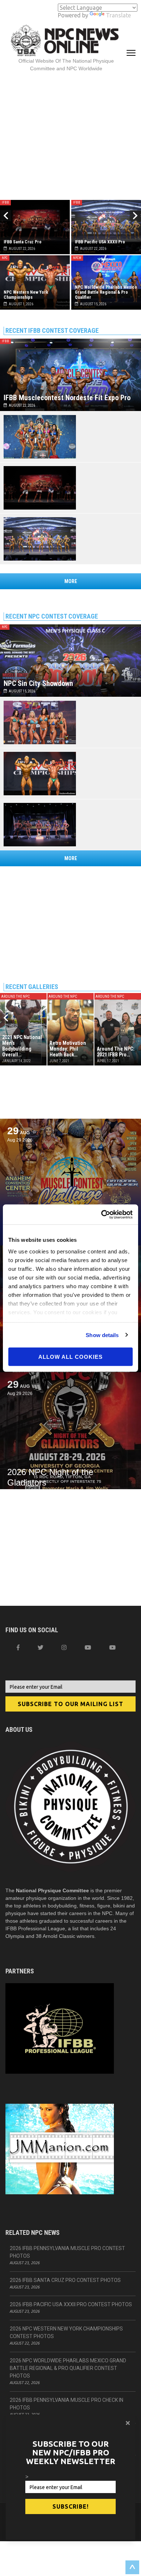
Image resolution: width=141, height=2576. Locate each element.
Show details (102, 1335)
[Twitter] (40, 1647)
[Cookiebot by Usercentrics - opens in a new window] (101, 1214)
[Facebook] (18, 1647)
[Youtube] (112, 1647)
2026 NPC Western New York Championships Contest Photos (66, 2332)
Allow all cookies (70, 1357)
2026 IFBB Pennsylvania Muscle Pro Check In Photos (67, 2404)
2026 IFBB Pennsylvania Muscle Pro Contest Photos (67, 2252)
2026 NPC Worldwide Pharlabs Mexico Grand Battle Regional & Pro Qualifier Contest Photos (68, 2368)
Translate (118, 15)
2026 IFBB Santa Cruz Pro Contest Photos (65, 2280)
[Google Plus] (88, 1647)
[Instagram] (64, 1647)
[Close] (128, 2423)
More (71, 581)
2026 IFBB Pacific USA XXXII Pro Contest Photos (71, 2304)
